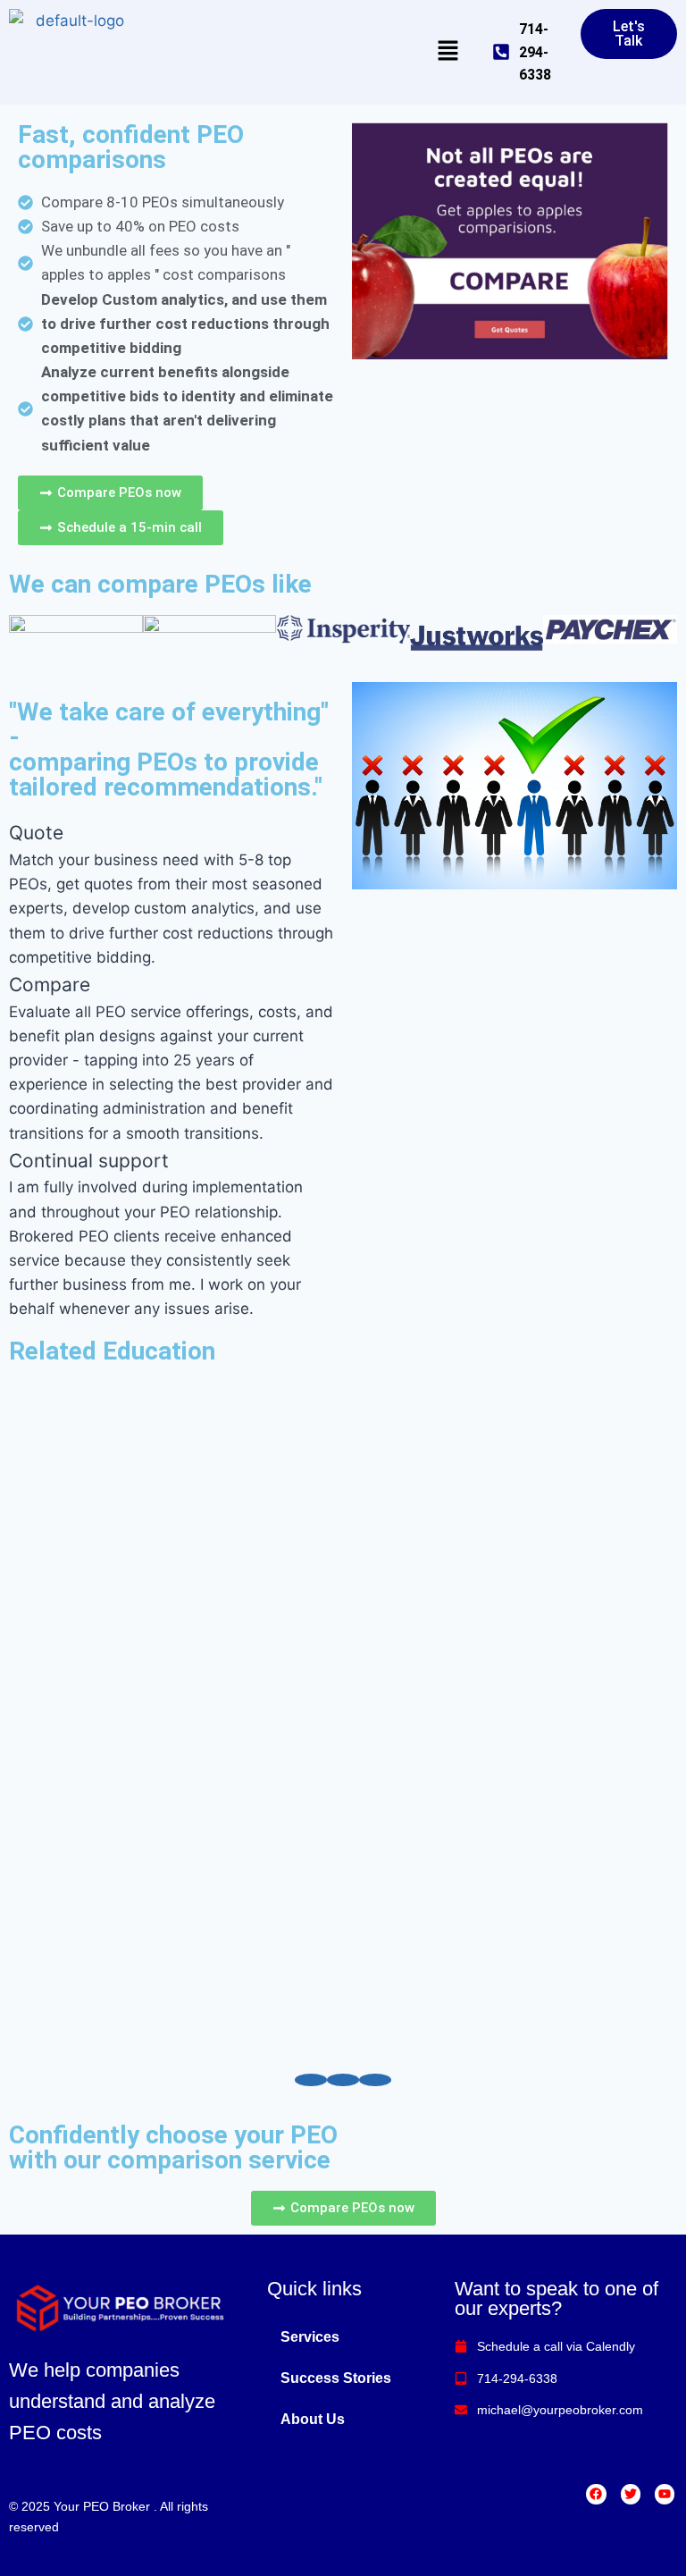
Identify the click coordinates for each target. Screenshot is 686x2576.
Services (310, 2337)
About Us (313, 2419)
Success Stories (336, 2378)
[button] (448, 52)
